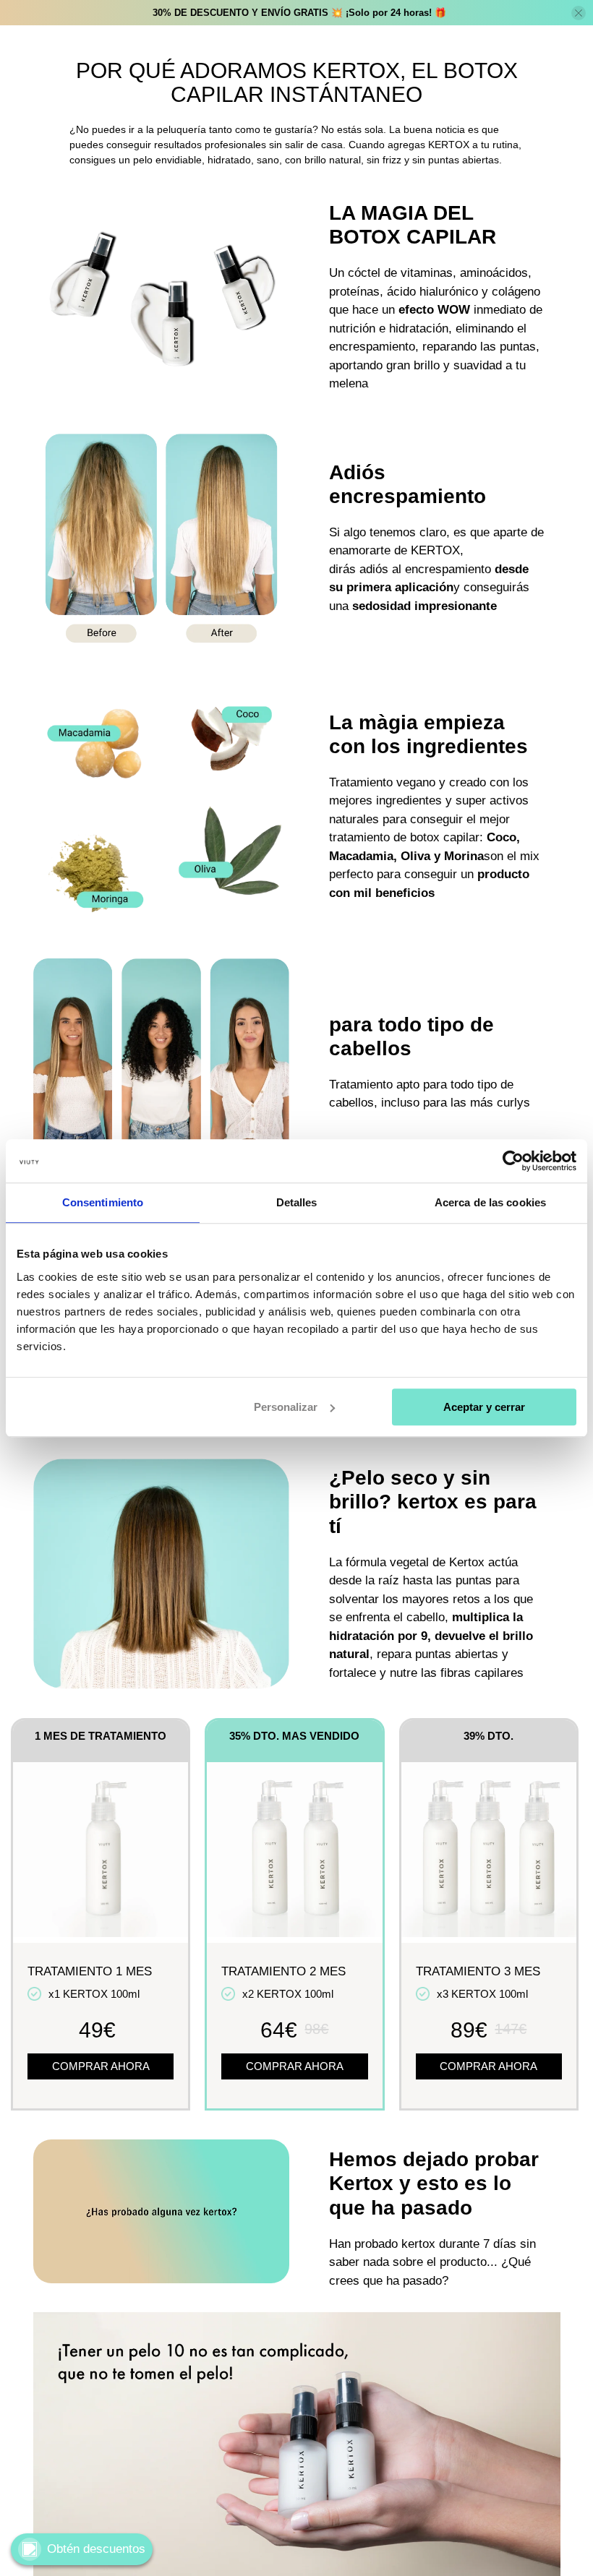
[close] (579, 13)
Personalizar (286, 1407)
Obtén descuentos (96, 2549)
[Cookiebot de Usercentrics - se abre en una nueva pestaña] (513, 1161)
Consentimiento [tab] (103, 1202)
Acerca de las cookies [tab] (490, 1202)
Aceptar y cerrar (484, 1407)
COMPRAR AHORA (101, 2066)
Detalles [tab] (297, 1202)
